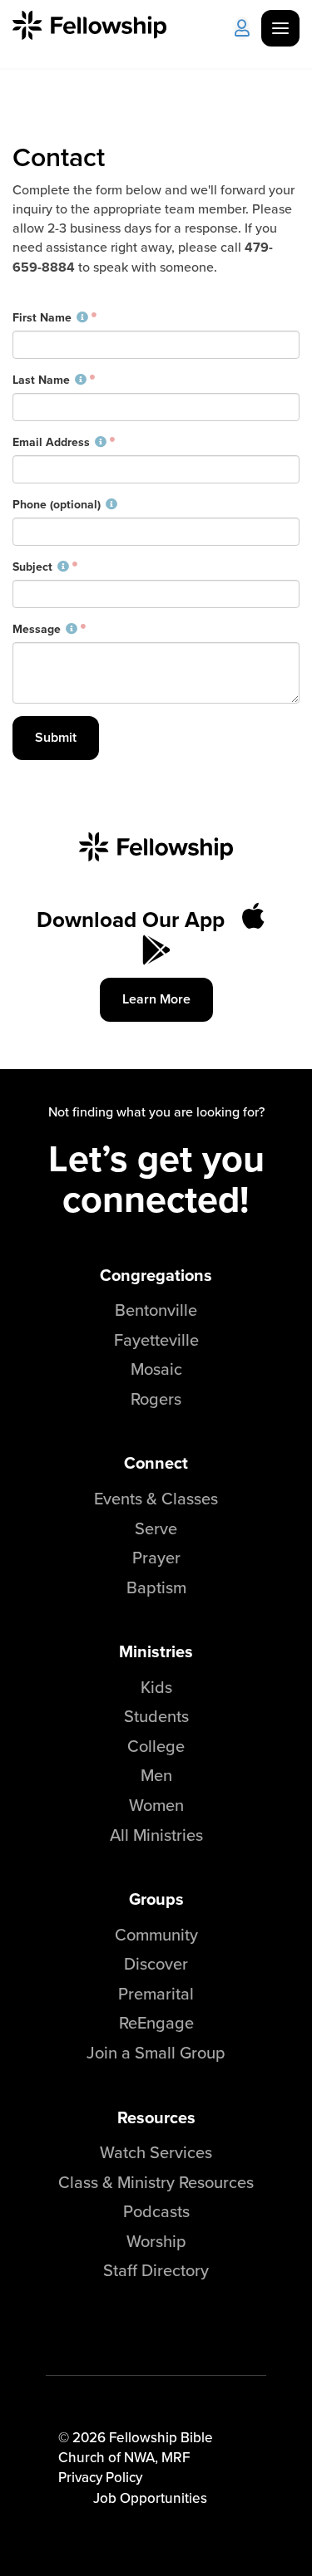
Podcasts (156, 2211)
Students (156, 1716)
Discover (156, 1963)
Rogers (156, 1398)
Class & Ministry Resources (156, 2182)
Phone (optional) (57, 505)
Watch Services (156, 2152)
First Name (42, 318)
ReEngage (156, 2022)
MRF (176, 2457)
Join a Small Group (156, 2052)
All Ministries (156, 1835)
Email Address (51, 443)
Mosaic (156, 1369)
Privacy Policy (100, 2477)
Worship (156, 2241)
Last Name (41, 380)
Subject (32, 567)
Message (37, 630)
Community (156, 1934)
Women (156, 1805)
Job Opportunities (150, 2498)
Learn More (156, 999)
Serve (156, 1528)
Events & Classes (156, 1498)
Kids (156, 1687)
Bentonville (156, 1310)
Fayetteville (156, 1340)
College (156, 1746)
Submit (56, 737)
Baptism (156, 1587)
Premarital (156, 1993)
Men (156, 1775)
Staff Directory (156, 2270)
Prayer (156, 1557)
